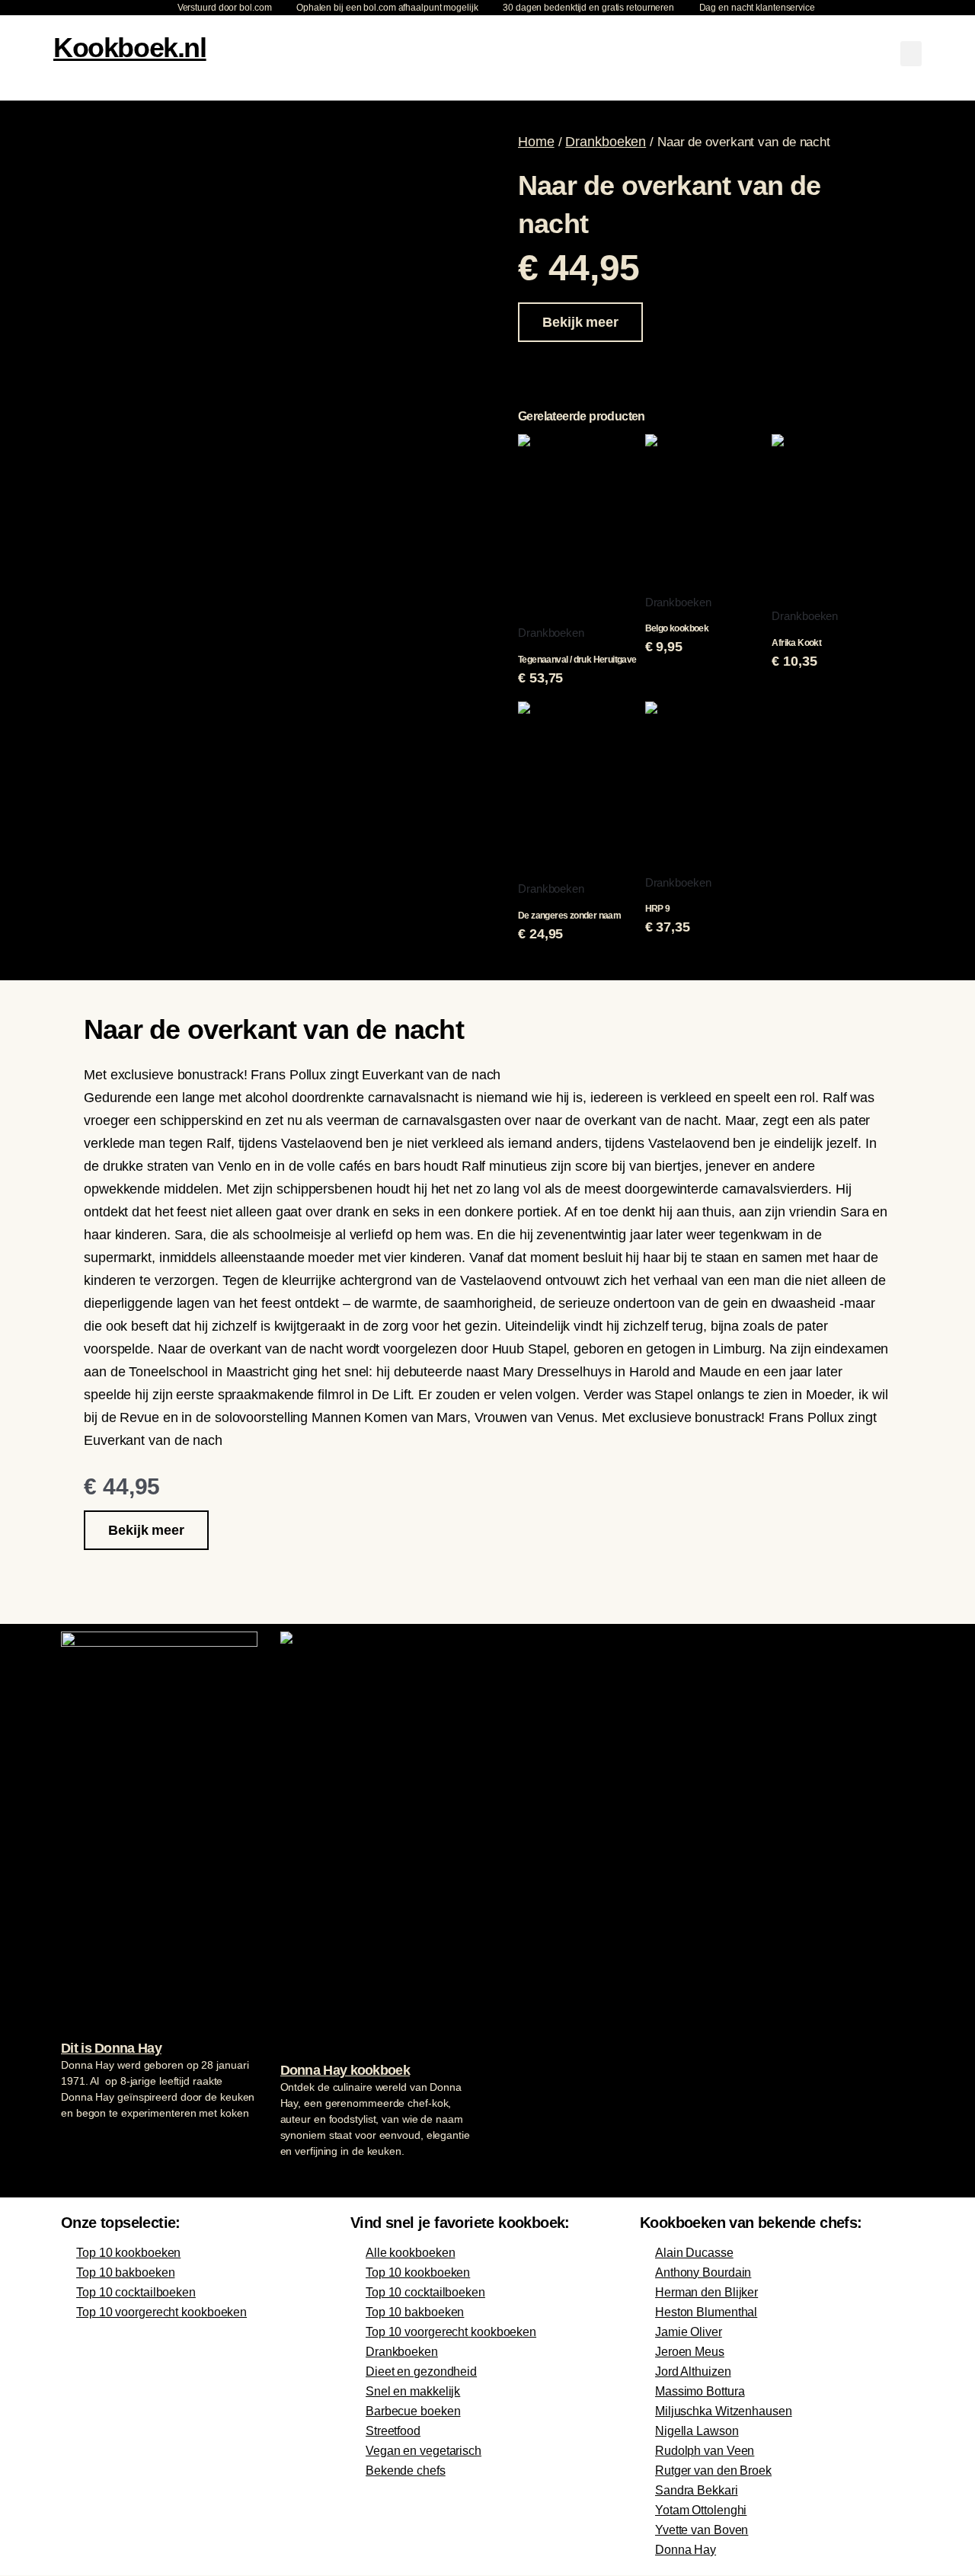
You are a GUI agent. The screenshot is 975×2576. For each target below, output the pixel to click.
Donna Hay (686, 2550)
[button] (911, 54)
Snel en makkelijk (413, 2391)
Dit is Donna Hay (111, 2048)
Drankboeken (606, 142)
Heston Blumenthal (706, 2312)
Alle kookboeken (411, 2253)
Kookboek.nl (130, 48)
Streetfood (393, 2431)
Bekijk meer (580, 322)
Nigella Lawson (697, 2431)
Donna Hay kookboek (345, 2070)
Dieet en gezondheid (421, 2371)
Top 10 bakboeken (125, 2272)
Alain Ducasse (694, 2253)
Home (536, 142)
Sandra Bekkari (697, 2490)
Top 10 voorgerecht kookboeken (161, 2312)
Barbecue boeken (413, 2411)
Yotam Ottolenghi (701, 2510)
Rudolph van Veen (705, 2451)
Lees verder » (91, 2142)
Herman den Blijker (706, 2292)
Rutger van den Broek (713, 2471)
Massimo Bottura (700, 2391)
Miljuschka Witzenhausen (724, 2411)
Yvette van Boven (702, 2530)
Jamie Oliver (689, 2332)
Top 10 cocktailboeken (136, 2292)
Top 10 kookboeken (128, 2253)
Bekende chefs (406, 2471)
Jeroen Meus (690, 2352)
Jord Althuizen (693, 2371)
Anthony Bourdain (703, 2272)
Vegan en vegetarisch (424, 2451)
